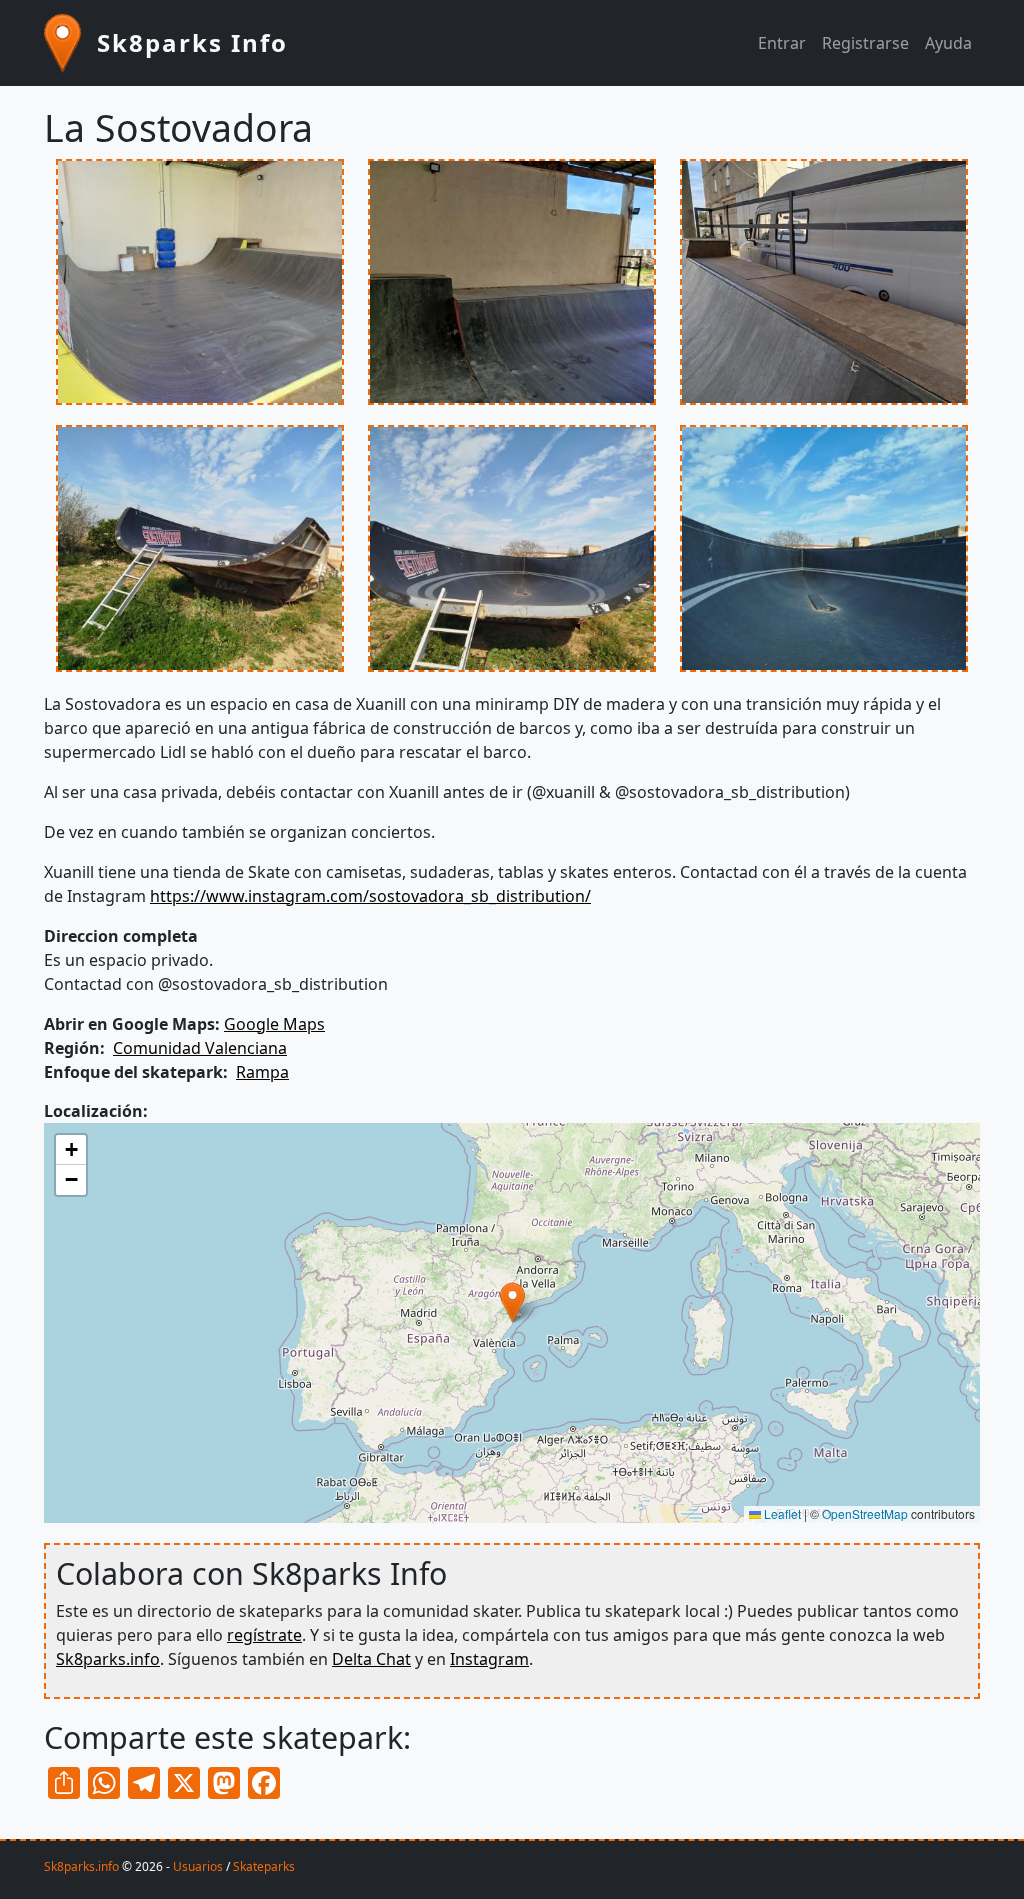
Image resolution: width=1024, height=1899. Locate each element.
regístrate (264, 1635)
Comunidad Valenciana (200, 1048)
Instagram (489, 1659)
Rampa (262, 1072)
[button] (200, 290)
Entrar (782, 43)
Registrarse (865, 43)
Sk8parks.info (108, 1659)
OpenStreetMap (865, 1513)
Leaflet (781, 1513)
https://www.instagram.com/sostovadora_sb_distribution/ (370, 896)
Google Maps (274, 1024)
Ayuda (948, 43)
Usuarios (198, 1866)
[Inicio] (70, 43)
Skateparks (264, 1866)
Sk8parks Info (192, 42)
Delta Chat (371, 1659)
